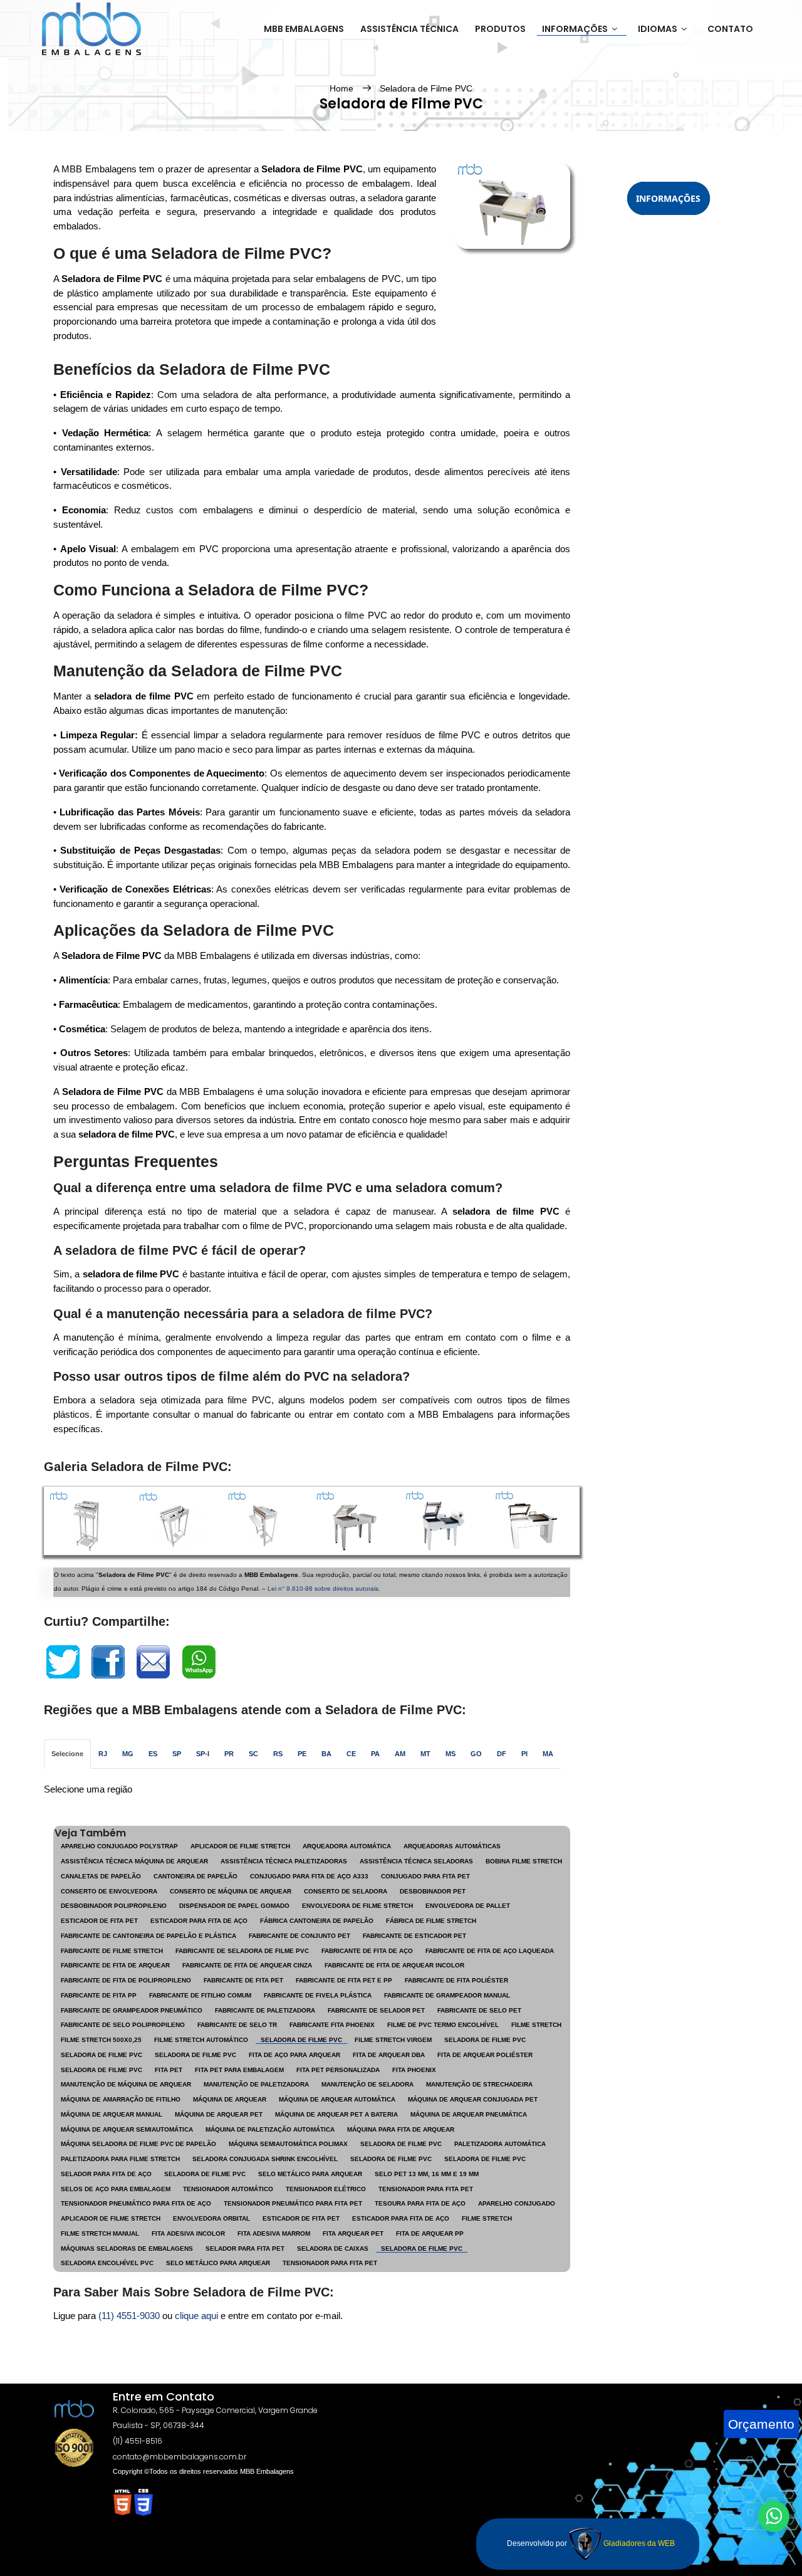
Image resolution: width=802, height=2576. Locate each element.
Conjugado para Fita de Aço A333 (309, 1876)
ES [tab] (153, 1754)
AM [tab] (400, 1754)
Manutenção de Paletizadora (256, 2084)
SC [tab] (253, 1754)
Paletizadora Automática (500, 2144)
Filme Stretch (536, 2025)
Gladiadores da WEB (638, 2543)
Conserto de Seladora (346, 1891)
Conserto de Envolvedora (109, 1891)
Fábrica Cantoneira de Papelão (317, 1921)
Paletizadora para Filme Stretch (120, 2159)
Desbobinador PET (433, 1891)
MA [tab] (548, 1754)
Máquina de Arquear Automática (337, 2099)
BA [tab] (326, 1754)
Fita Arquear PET (353, 2233)
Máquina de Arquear (230, 2099)
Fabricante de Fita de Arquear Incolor (394, 1965)
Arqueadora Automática (347, 1846)
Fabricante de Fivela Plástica (318, 1995)
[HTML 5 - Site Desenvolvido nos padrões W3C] (123, 2501)
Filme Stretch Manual (100, 2233)
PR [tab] (229, 1754)
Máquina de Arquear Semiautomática (127, 2129)
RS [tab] (278, 1754)
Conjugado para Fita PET (425, 1876)
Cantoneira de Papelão (195, 1876)
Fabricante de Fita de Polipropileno (126, 1980)
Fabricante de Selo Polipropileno (123, 2025)
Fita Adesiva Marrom (274, 2233)
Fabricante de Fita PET (243, 1980)
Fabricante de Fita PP (99, 1995)
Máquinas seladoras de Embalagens (127, 2249)
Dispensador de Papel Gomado (234, 1906)
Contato (730, 29)
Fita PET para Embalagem (239, 2070)
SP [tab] (177, 1754)
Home (343, 88)
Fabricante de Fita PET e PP (344, 1980)
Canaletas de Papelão (101, 1876)
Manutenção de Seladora (367, 2084)
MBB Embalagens (304, 29)
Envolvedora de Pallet (468, 1906)
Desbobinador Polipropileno (114, 1906)
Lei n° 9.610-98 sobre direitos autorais (323, 1589)
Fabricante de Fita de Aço (367, 1951)
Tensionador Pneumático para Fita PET (293, 2203)
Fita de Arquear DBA (389, 2055)
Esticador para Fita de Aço (199, 1921)
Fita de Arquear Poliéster (485, 2055)
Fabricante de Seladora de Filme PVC (242, 1951)
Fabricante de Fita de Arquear (115, 1965)
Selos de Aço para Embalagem (116, 2189)
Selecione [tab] (67, 1754)
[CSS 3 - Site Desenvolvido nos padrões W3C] (143, 2501)
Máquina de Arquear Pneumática (469, 2114)
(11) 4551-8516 (138, 2441)
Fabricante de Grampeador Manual (447, 1995)
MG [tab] (128, 1754)
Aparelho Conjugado (517, 2203)
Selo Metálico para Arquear (310, 2174)
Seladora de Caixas (333, 2249)
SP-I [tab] (203, 1754)
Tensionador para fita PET (330, 2263)
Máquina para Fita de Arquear (401, 2129)
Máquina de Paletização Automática (270, 2129)
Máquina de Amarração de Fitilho (121, 2099)
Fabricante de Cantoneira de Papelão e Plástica (148, 1936)
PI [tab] (524, 1754)
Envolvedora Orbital (211, 2218)
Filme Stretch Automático (201, 2040)
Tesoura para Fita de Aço (420, 2203)
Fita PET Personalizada (338, 2070)
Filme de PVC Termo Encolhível (443, 2025)
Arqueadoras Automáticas (452, 1846)
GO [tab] (476, 1754)
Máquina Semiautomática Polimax (288, 2144)
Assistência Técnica (409, 29)
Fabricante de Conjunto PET (299, 1936)
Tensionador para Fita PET (426, 2189)
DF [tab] (502, 1754)
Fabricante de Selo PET (479, 2010)
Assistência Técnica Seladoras (416, 1861)
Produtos (500, 29)
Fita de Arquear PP (430, 2233)
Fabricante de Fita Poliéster (456, 1980)
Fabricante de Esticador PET (414, 1936)
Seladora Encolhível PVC (107, 2263)
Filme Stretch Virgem (393, 2040)
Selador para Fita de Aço (106, 2174)
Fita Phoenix (414, 2070)
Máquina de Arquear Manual (112, 2114)
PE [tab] (302, 1754)
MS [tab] (450, 1754)
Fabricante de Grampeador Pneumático (132, 2010)
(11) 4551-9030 (129, 2316)
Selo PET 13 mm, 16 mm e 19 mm (427, 2174)
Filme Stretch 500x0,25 (101, 2040)
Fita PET (169, 2070)
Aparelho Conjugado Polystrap (119, 1846)
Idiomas (658, 29)
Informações (575, 29)
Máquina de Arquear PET (219, 2114)
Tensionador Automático (228, 2189)
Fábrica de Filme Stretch (431, 1921)
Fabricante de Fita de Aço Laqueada (490, 1951)
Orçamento (761, 2424)
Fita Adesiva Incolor (188, 2233)
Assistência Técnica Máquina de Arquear (134, 1861)
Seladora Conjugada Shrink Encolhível (265, 2159)
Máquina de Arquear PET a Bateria (336, 2114)
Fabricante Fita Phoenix (332, 2025)
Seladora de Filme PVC (426, 88)
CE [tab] (351, 1754)
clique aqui (196, 2316)
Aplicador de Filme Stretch (240, 1846)
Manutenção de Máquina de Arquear (126, 2084)
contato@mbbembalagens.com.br (180, 2457)
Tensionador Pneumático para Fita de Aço (136, 2203)
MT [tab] (425, 1754)
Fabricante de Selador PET (376, 2010)
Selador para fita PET (245, 2249)
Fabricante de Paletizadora (265, 2010)
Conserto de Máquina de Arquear (231, 1891)
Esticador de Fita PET (99, 1921)
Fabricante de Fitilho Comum (200, 1995)
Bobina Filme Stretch (524, 1861)
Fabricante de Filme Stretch (112, 1951)
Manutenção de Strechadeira (479, 2084)
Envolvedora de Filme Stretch (357, 1906)
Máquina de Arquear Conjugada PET (473, 2099)
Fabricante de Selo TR (237, 2025)
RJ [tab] (103, 1754)
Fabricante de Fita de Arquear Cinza (247, 1965)
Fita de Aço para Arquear (294, 2055)
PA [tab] (375, 1754)
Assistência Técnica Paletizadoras (284, 1861)
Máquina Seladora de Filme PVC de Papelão (138, 2144)
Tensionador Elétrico (326, 2189)
